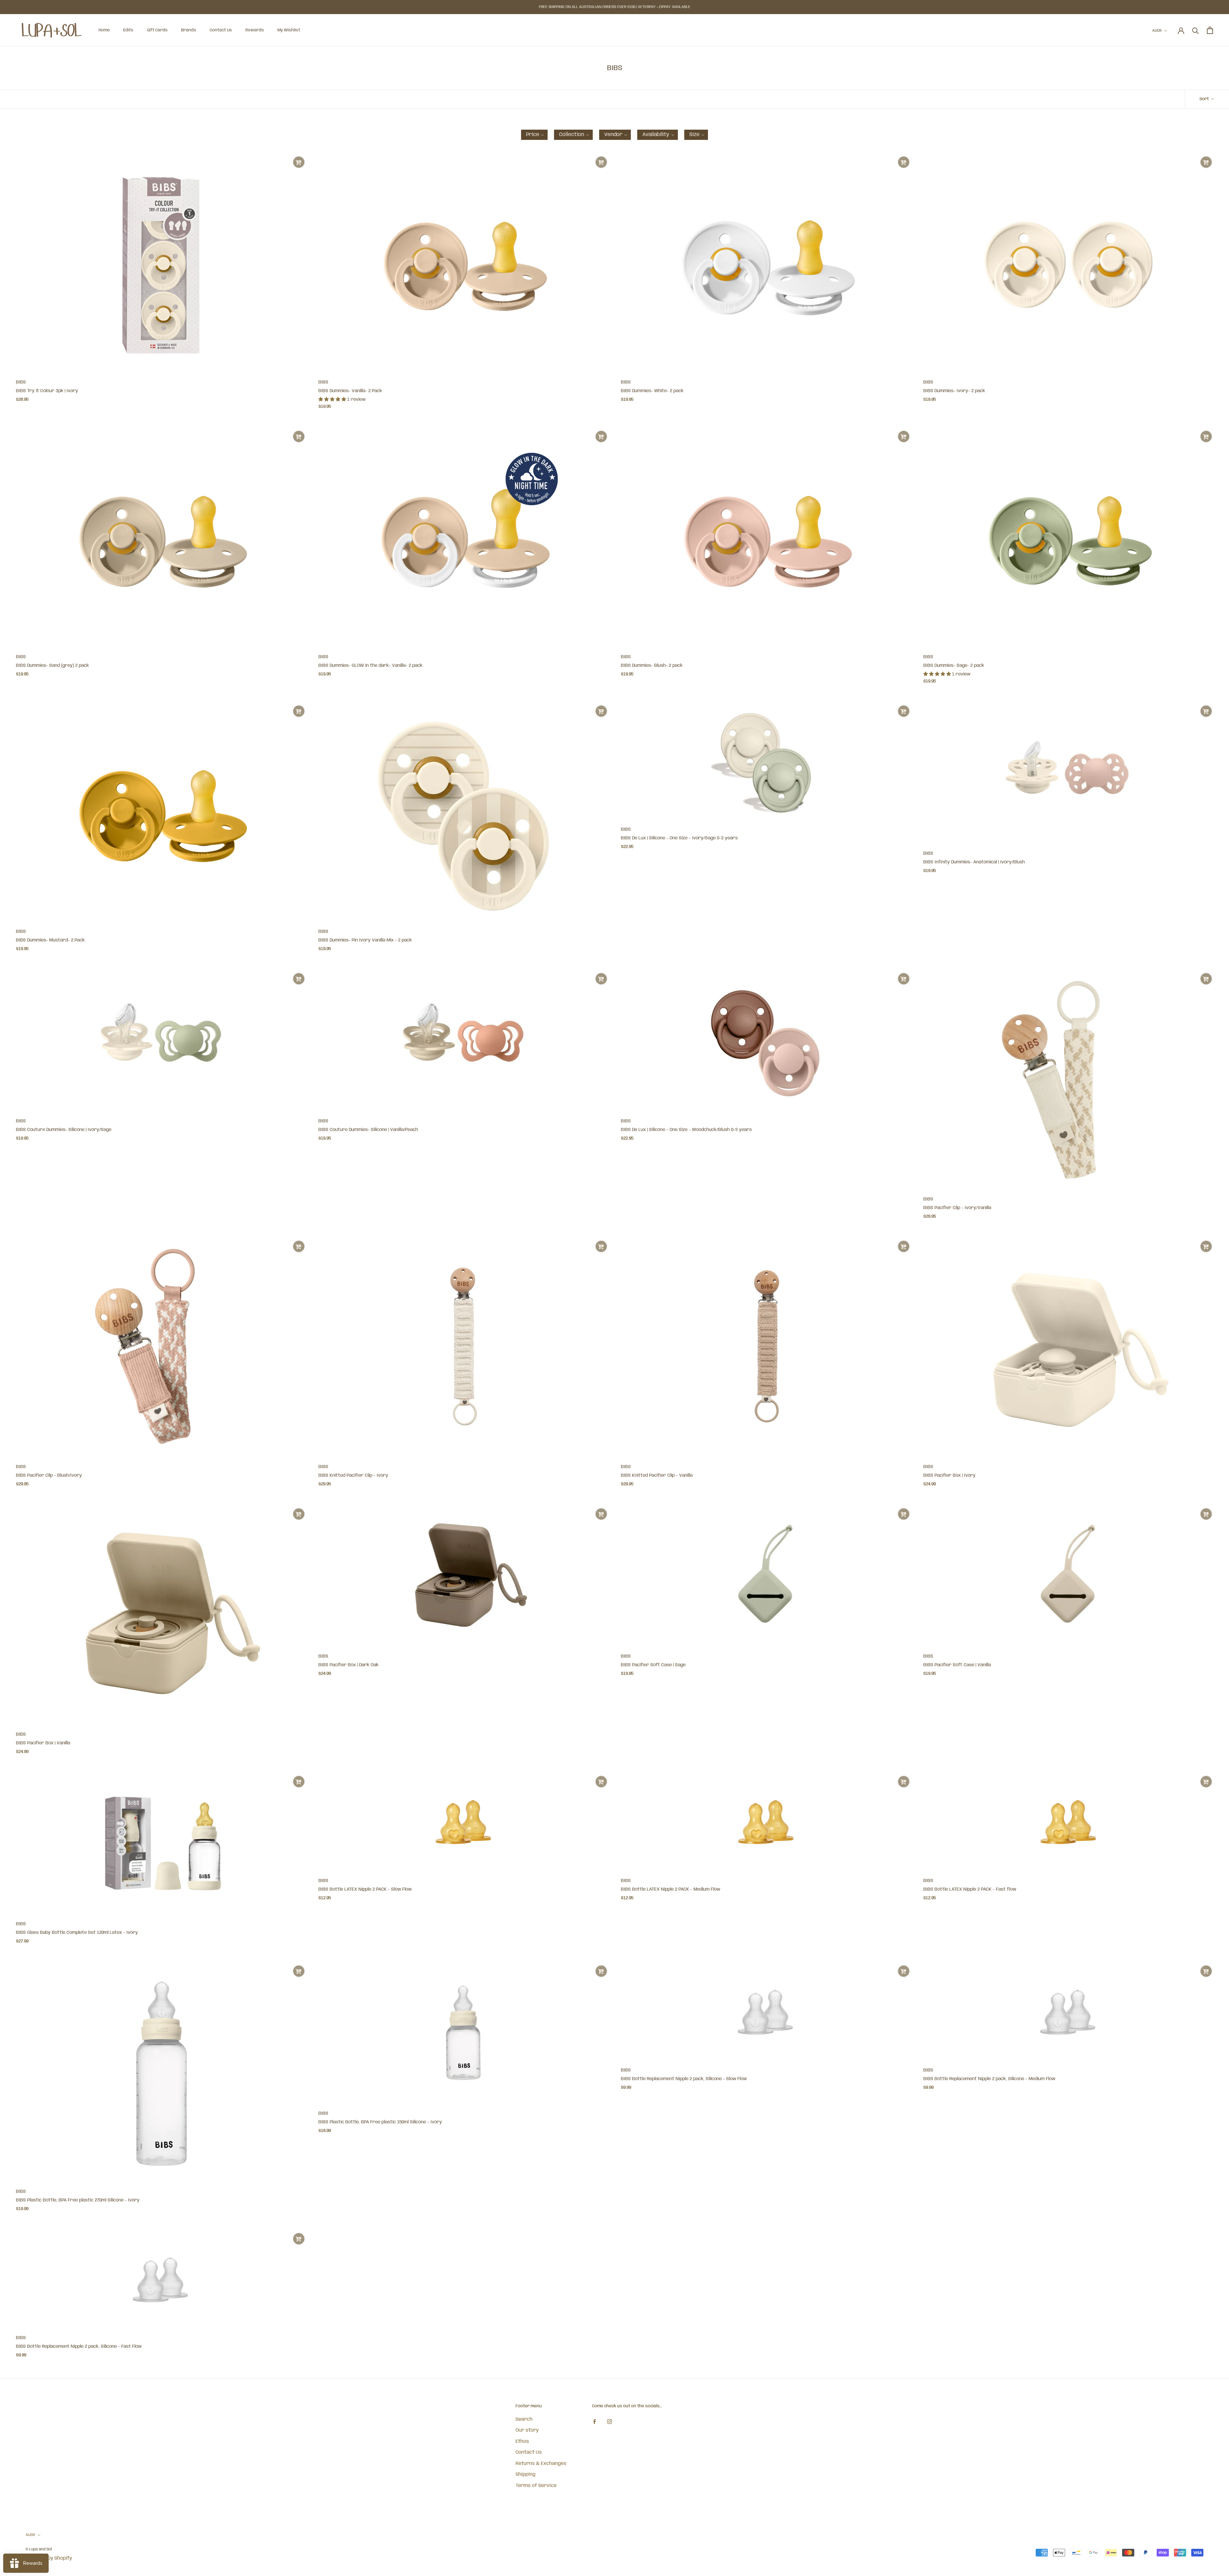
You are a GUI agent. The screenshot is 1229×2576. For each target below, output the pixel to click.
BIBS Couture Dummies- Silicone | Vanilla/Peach (368, 1130)
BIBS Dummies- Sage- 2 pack (954, 666)
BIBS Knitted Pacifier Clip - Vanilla (657, 1475)
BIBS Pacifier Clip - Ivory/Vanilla (957, 1208)
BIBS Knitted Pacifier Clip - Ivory (353, 1475)
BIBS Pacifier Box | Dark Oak (349, 1665)
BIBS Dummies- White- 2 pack (652, 391)
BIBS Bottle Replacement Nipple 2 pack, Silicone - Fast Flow (79, 2346)
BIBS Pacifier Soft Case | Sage (653, 1665)
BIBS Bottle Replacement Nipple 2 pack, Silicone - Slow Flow (684, 2079)
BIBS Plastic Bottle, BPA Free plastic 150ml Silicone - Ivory (380, 2122)
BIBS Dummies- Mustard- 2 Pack (50, 940)
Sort (1205, 99)
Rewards (255, 30)
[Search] (1196, 30)
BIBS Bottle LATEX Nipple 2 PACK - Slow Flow (365, 1889)
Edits (128, 30)
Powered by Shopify (49, 2558)
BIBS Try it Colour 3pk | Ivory (47, 391)
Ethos (522, 2442)
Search (524, 2419)
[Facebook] (594, 2422)
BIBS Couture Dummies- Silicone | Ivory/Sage (64, 1130)
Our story (527, 2430)
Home (104, 30)
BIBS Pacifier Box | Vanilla (43, 1743)
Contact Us (221, 30)
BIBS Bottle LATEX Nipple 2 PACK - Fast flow (970, 1889)
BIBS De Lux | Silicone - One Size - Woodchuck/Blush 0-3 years (686, 1130)
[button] (534, 135)
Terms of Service (536, 2486)
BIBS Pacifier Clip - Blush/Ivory (49, 1475)
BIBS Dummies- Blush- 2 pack (652, 666)
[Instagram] (610, 2422)
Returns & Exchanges (541, 2464)
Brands (189, 30)
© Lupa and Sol (39, 2549)
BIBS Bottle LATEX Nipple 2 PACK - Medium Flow (671, 1889)
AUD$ (1157, 31)
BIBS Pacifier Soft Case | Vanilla (957, 1665)
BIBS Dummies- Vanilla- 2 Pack (350, 391)
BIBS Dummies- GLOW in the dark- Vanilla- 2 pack (370, 666)
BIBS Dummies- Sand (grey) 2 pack (52, 666)
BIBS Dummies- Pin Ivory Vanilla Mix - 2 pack (365, 940)
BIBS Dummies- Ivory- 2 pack (954, 391)
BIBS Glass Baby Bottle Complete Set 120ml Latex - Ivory (77, 1933)
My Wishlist (289, 30)
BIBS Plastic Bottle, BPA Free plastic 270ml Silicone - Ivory (78, 2200)
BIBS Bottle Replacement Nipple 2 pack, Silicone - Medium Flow (989, 2079)
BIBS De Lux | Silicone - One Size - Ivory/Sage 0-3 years (679, 838)
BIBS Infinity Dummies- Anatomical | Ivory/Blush (974, 862)
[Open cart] (1210, 30)
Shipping (526, 2475)
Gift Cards (157, 30)
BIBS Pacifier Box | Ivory (949, 1475)
